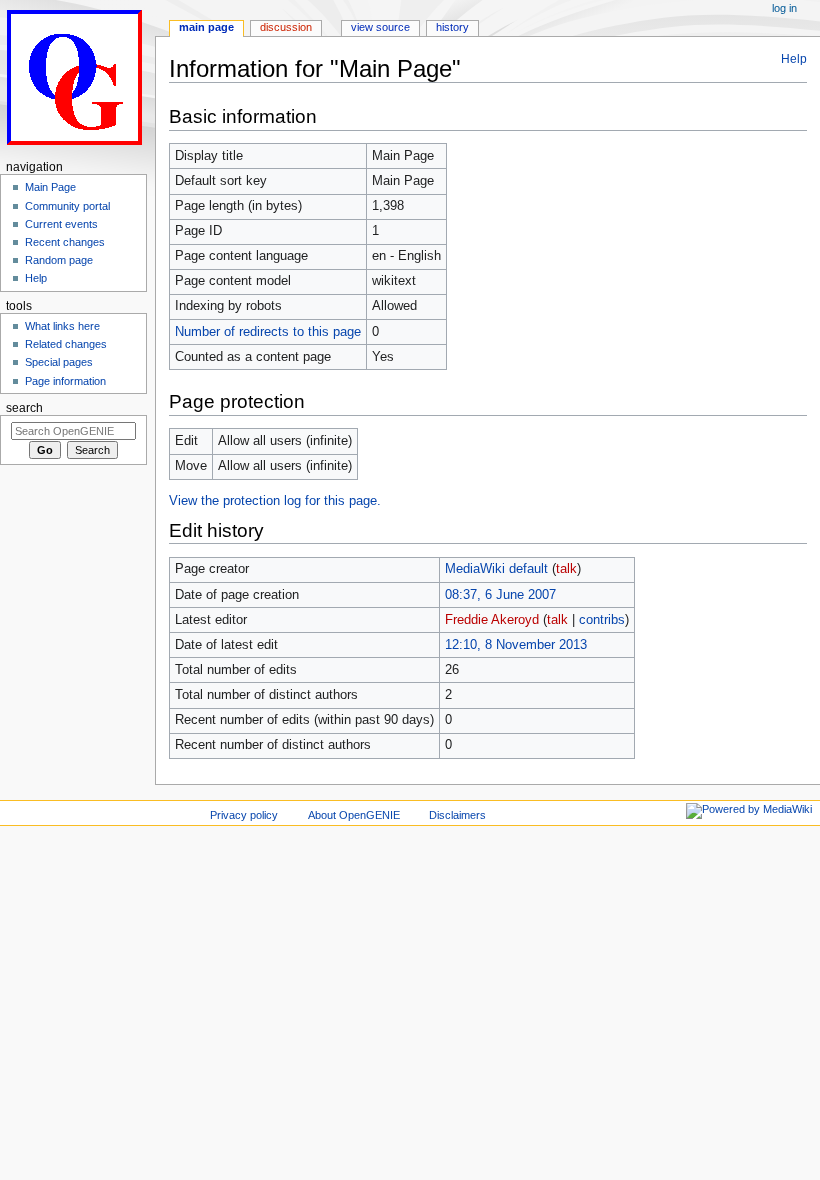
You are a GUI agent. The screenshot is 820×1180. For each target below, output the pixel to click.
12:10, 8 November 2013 (516, 645)
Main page (206, 27)
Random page (59, 260)
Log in (784, 8)
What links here (62, 326)
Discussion (286, 27)
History (452, 27)
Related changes (66, 344)
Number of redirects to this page (268, 332)
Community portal (67, 206)
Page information (65, 381)
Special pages (59, 362)
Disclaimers (457, 815)
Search (24, 408)
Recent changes (65, 242)
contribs (602, 620)
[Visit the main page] (77, 77)
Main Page (50, 187)
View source (380, 27)
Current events (61, 224)
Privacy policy (244, 815)
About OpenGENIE (354, 815)
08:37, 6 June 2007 (500, 595)
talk (566, 569)
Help (794, 59)
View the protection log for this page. (275, 501)
